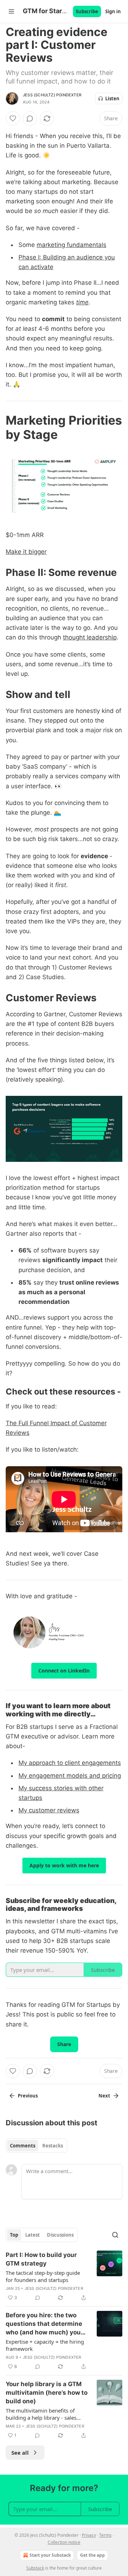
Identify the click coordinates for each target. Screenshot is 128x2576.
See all (20, 2453)
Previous (28, 2096)
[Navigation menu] (11, 11)
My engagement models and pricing (70, 1776)
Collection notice (64, 2542)
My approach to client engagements (70, 1763)
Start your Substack (50, 2555)
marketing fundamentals (71, 245)
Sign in (113, 11)
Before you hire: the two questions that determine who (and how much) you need (44, 2324)
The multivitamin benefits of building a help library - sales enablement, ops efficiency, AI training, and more (42, 2414)
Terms (105, 2535)
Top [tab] (14, 2235)
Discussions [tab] (60, 2235)
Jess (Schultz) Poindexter (52, 95)
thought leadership (90, 637)
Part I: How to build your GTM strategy (41, 2259)
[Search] (115, 2235)
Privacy (89, 2535)
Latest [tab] (33, 2235)
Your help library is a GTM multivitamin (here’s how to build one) (47, 2393)
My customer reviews (49, 1810)
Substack (35, 2568)
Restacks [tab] (53, 2146)
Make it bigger (26, 552)
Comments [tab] (23, 2146)
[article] (64, 2276)
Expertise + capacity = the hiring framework (45, 2345)
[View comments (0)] (30, 118)
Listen (112, 98)
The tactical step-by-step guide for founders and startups (43, 2276)
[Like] (13, 118)
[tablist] (36, 2146)
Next (104, 2096)
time (82, 302)
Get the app (92, 2555)
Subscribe (87, 11)
